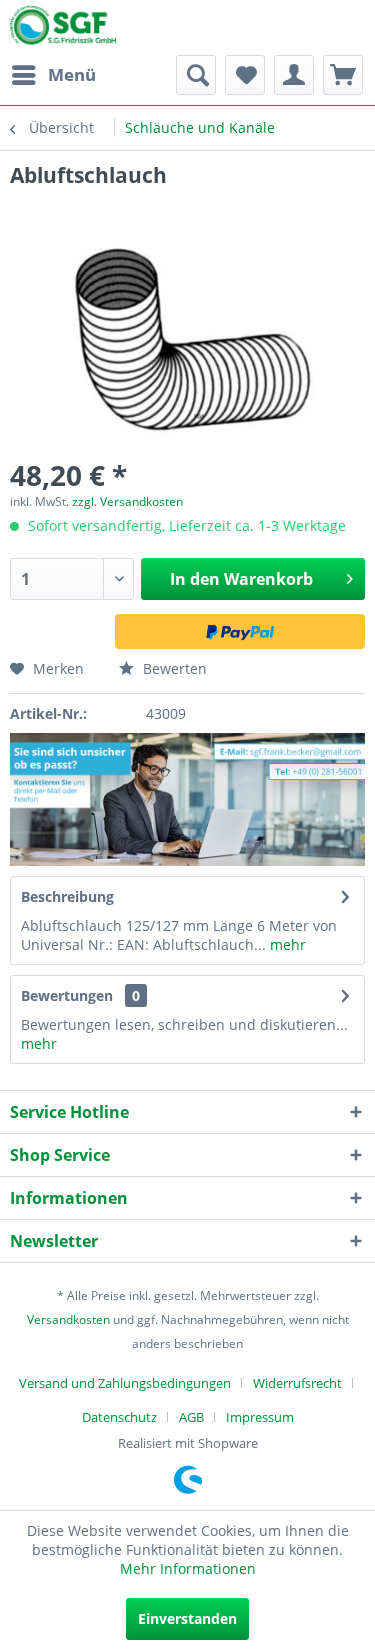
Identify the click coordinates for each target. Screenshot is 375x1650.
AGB (191, 1417)
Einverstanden (187, 1618)
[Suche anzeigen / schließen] (196, 75)
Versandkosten (68, 1319)
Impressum (260, 1417)
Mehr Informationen (188, 1568)
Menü (72, 74)
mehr (286, 944)
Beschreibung (67, 896)
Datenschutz (119, 1417)
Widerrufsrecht (297, 1383)
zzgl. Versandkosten (127, 501)
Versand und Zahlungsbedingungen (125, 1383)
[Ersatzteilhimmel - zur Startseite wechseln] (63, 29)
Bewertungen (67, 995)
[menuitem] (53, 75)
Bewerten (173, 668)
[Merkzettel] (245, 75)
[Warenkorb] (343, 75)
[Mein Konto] (294, 75)
